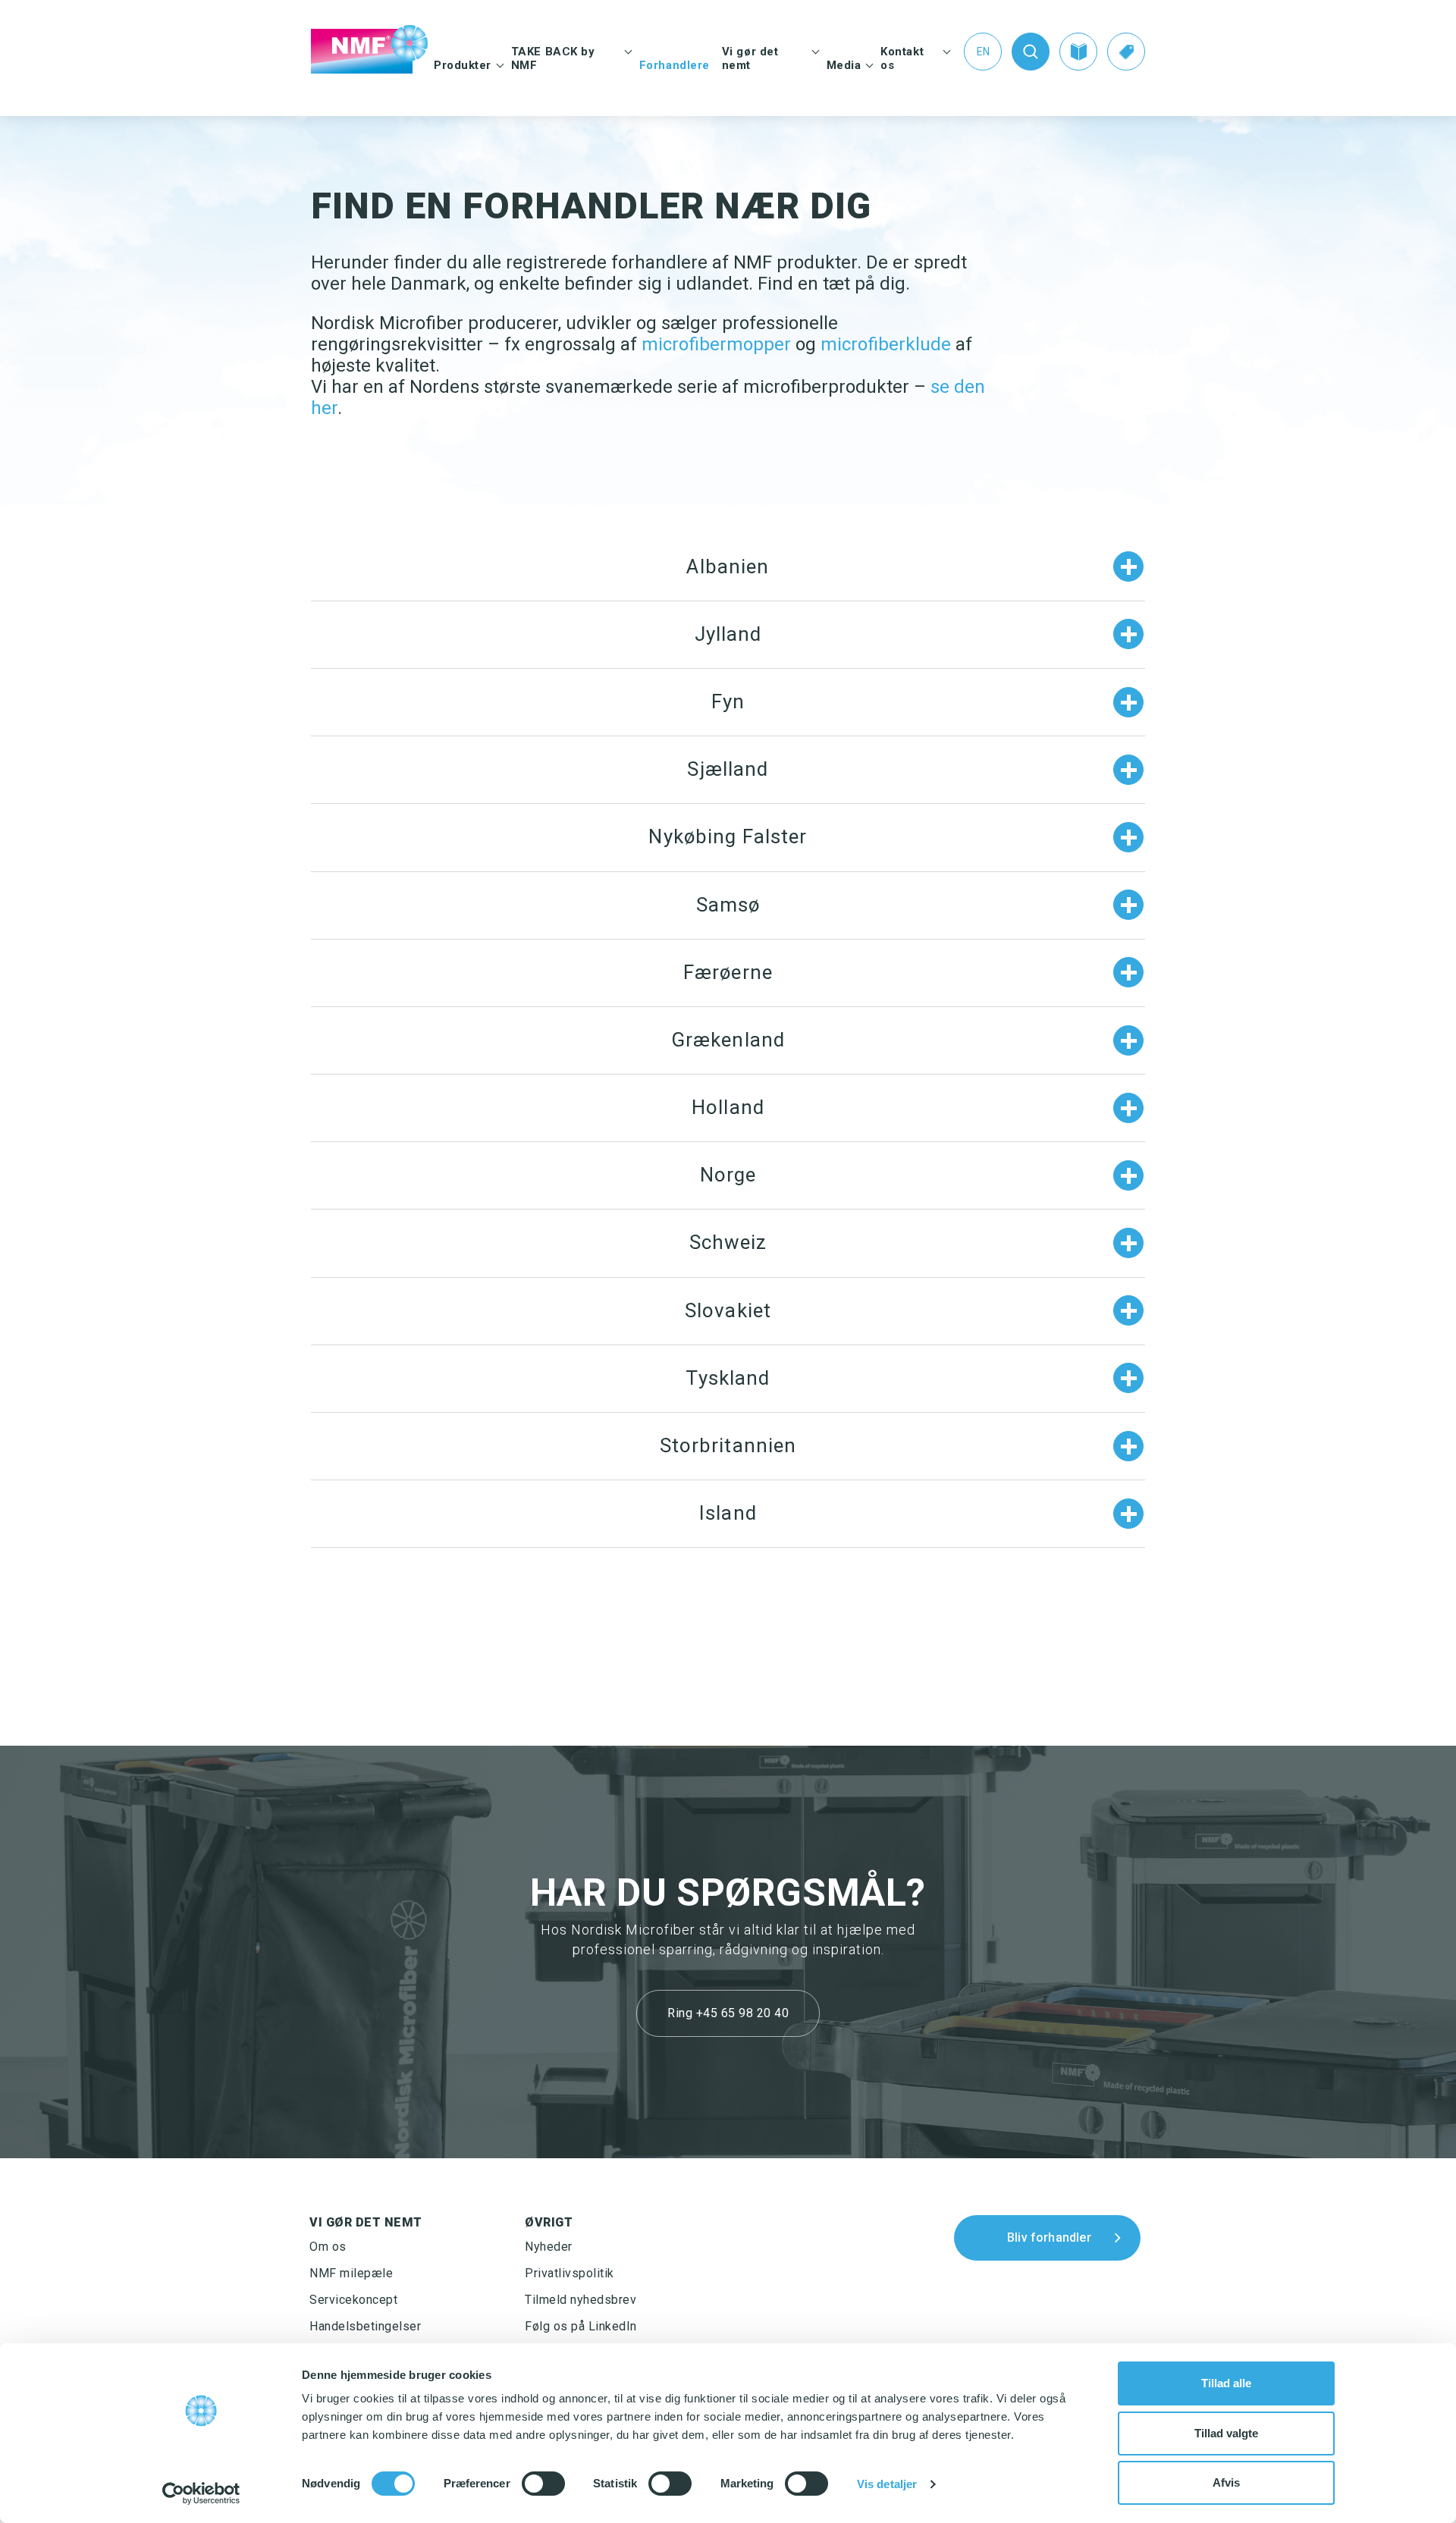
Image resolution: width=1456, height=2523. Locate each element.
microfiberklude (886, 344)
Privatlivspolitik (570, 2273)
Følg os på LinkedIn (581, 2326)
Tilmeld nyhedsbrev (581, 2300)
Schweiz (728, 1242)
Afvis (1226, 2482)
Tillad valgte (1226, 2433)
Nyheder (549, 2247)
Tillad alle (1226, 2383)
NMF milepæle (351, 2273)
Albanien (728, 566)
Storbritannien (728, 1445)
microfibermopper (716, 344)
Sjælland (728, 769)
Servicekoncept (353, 2300)
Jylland (728, 634)
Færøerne (728, 972)
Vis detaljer (887, 2484)
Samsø (728, 905)
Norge (728, 1175)
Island (728, 1513)
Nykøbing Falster (728, 836)
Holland (728, 1107)
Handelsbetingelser (365, 2326)
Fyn (728, 701)
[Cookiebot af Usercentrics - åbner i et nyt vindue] (201, 2493)
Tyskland (728, 1378)
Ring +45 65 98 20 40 (728, 2013)
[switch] (543, 2484)
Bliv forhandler (1049, 2237)
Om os (328, 2247)
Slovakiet (728, 1310)
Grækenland (728, 1040)
